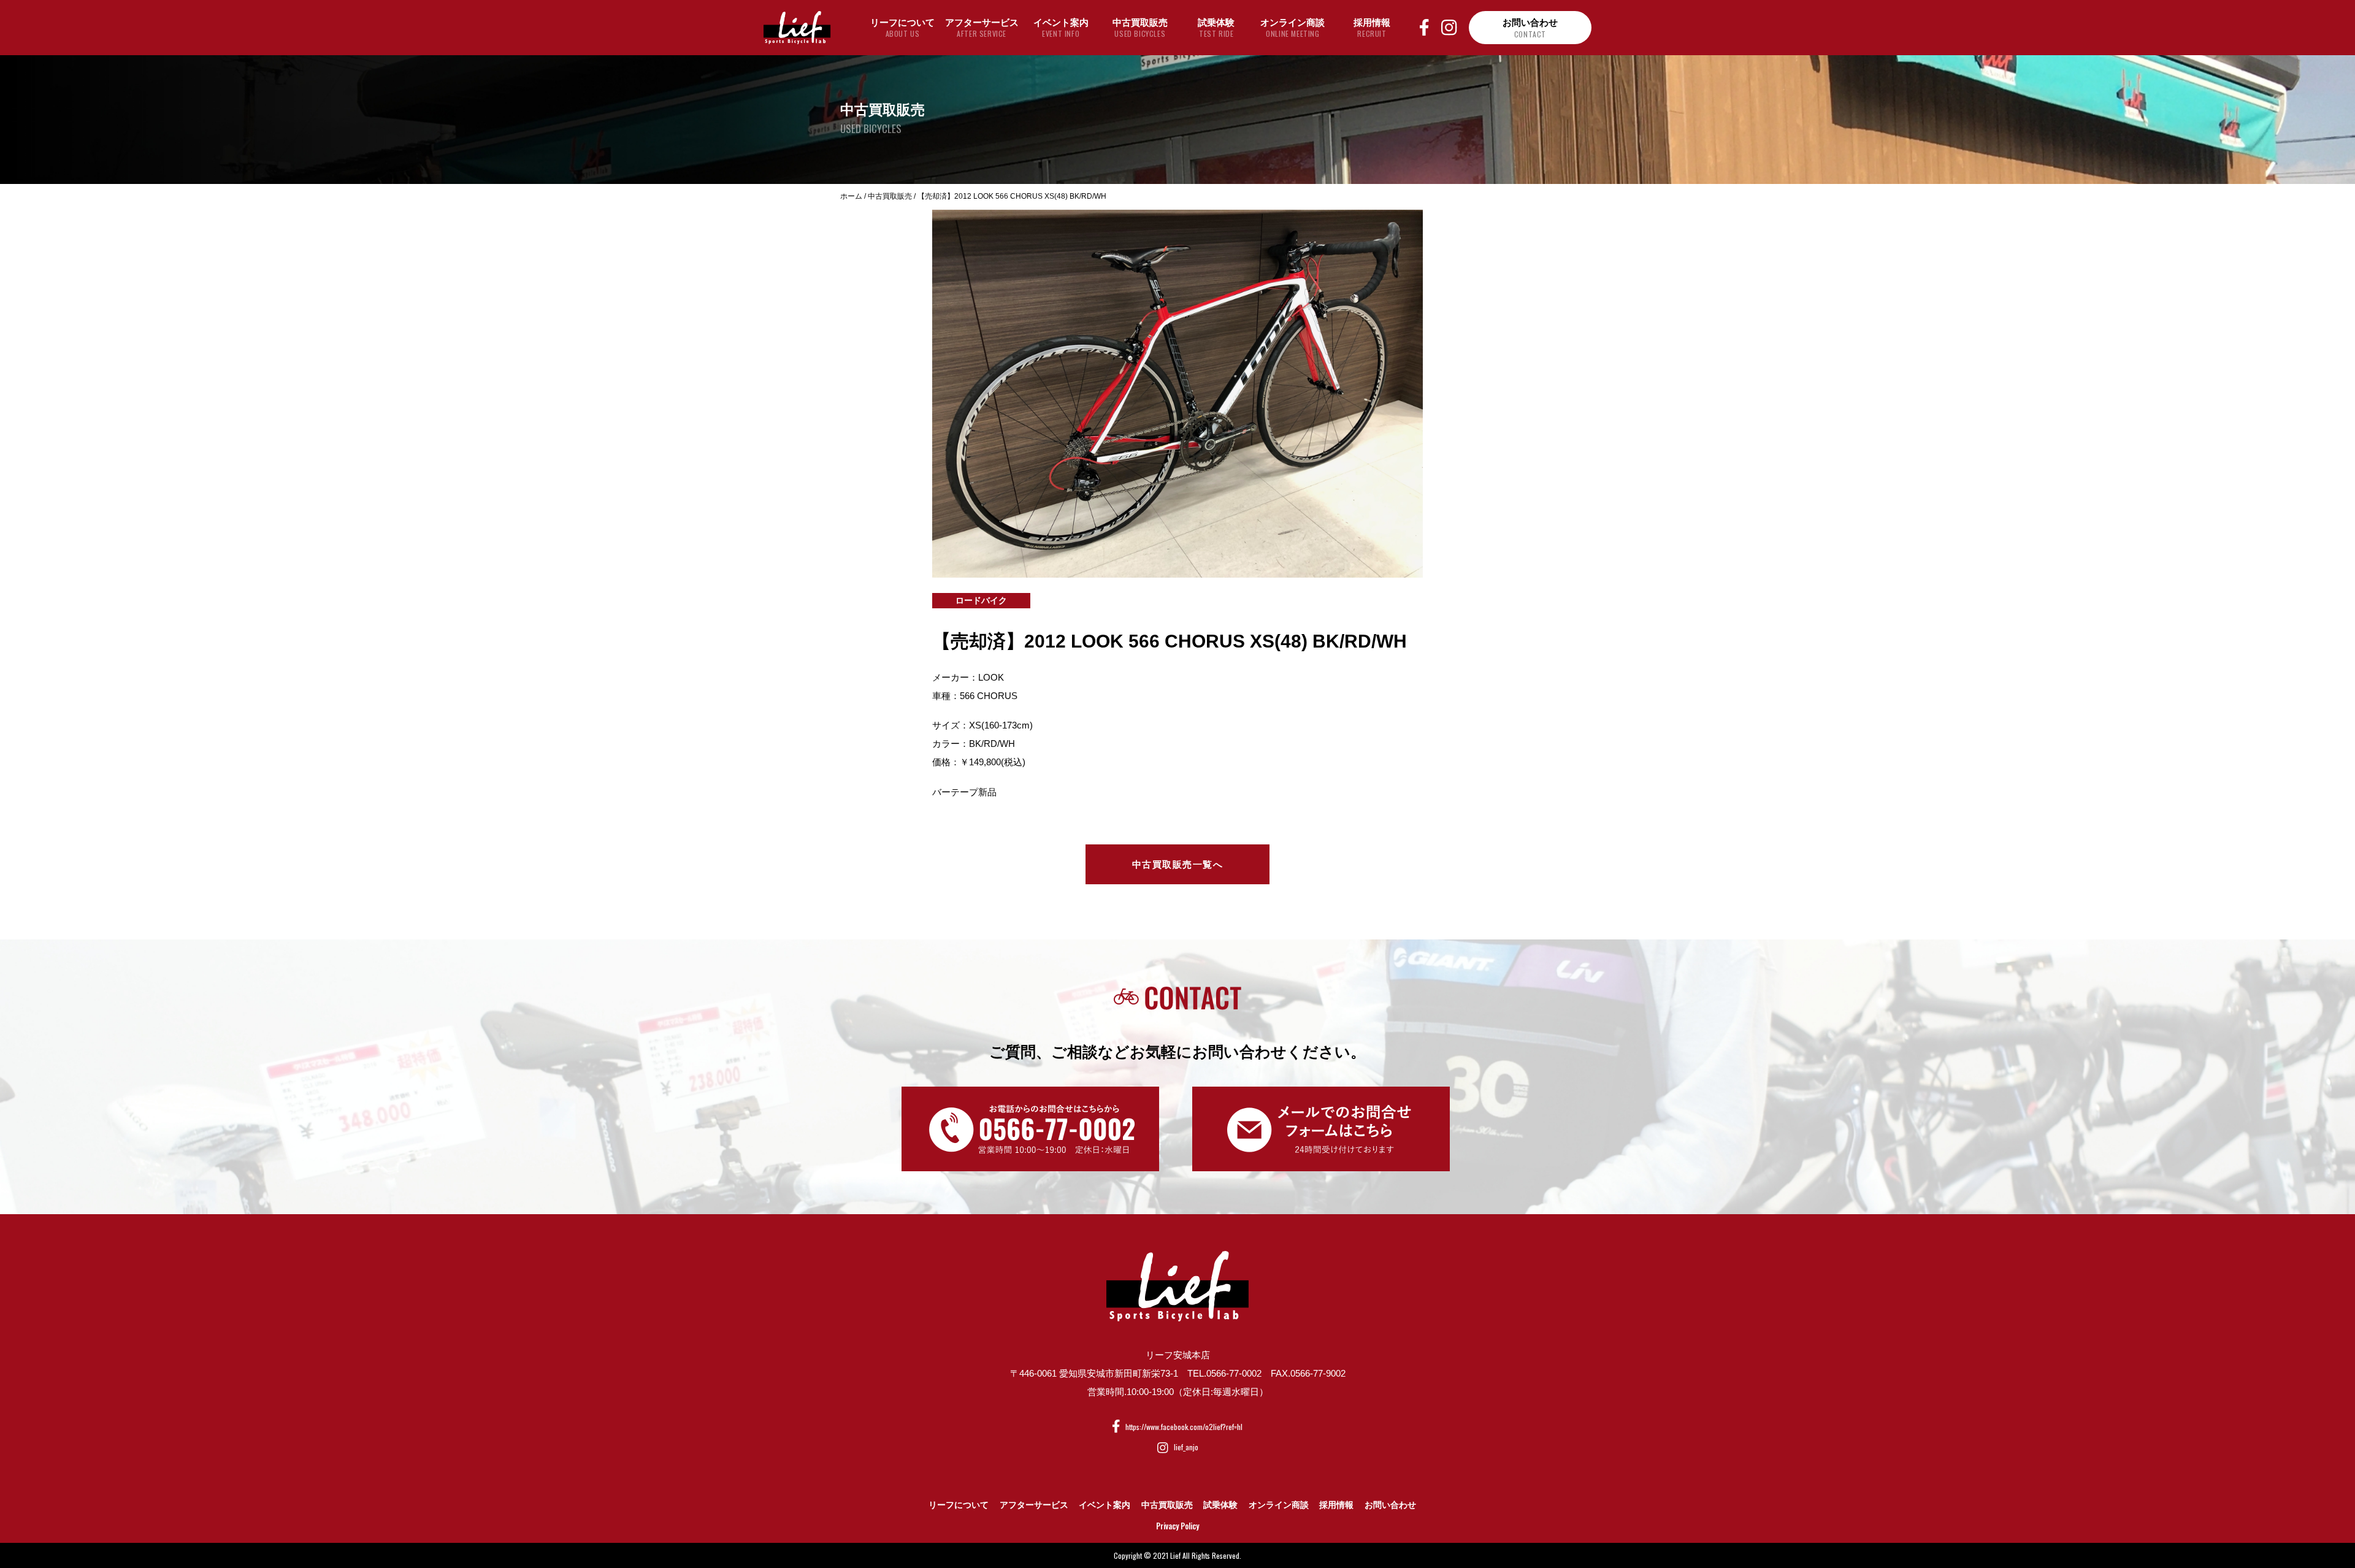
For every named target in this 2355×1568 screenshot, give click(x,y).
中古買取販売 (1167, 1505)
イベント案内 (1105, 1505)
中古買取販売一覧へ (1178, 864)
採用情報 (1336, 1505)
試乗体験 (1220, 1505)
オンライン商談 (1279, 1505)
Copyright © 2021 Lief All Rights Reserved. (1177, 1555)
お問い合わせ (1390, 1505)
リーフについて (959, 1505)
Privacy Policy (1177, 1526)
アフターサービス (1034, 1505)
